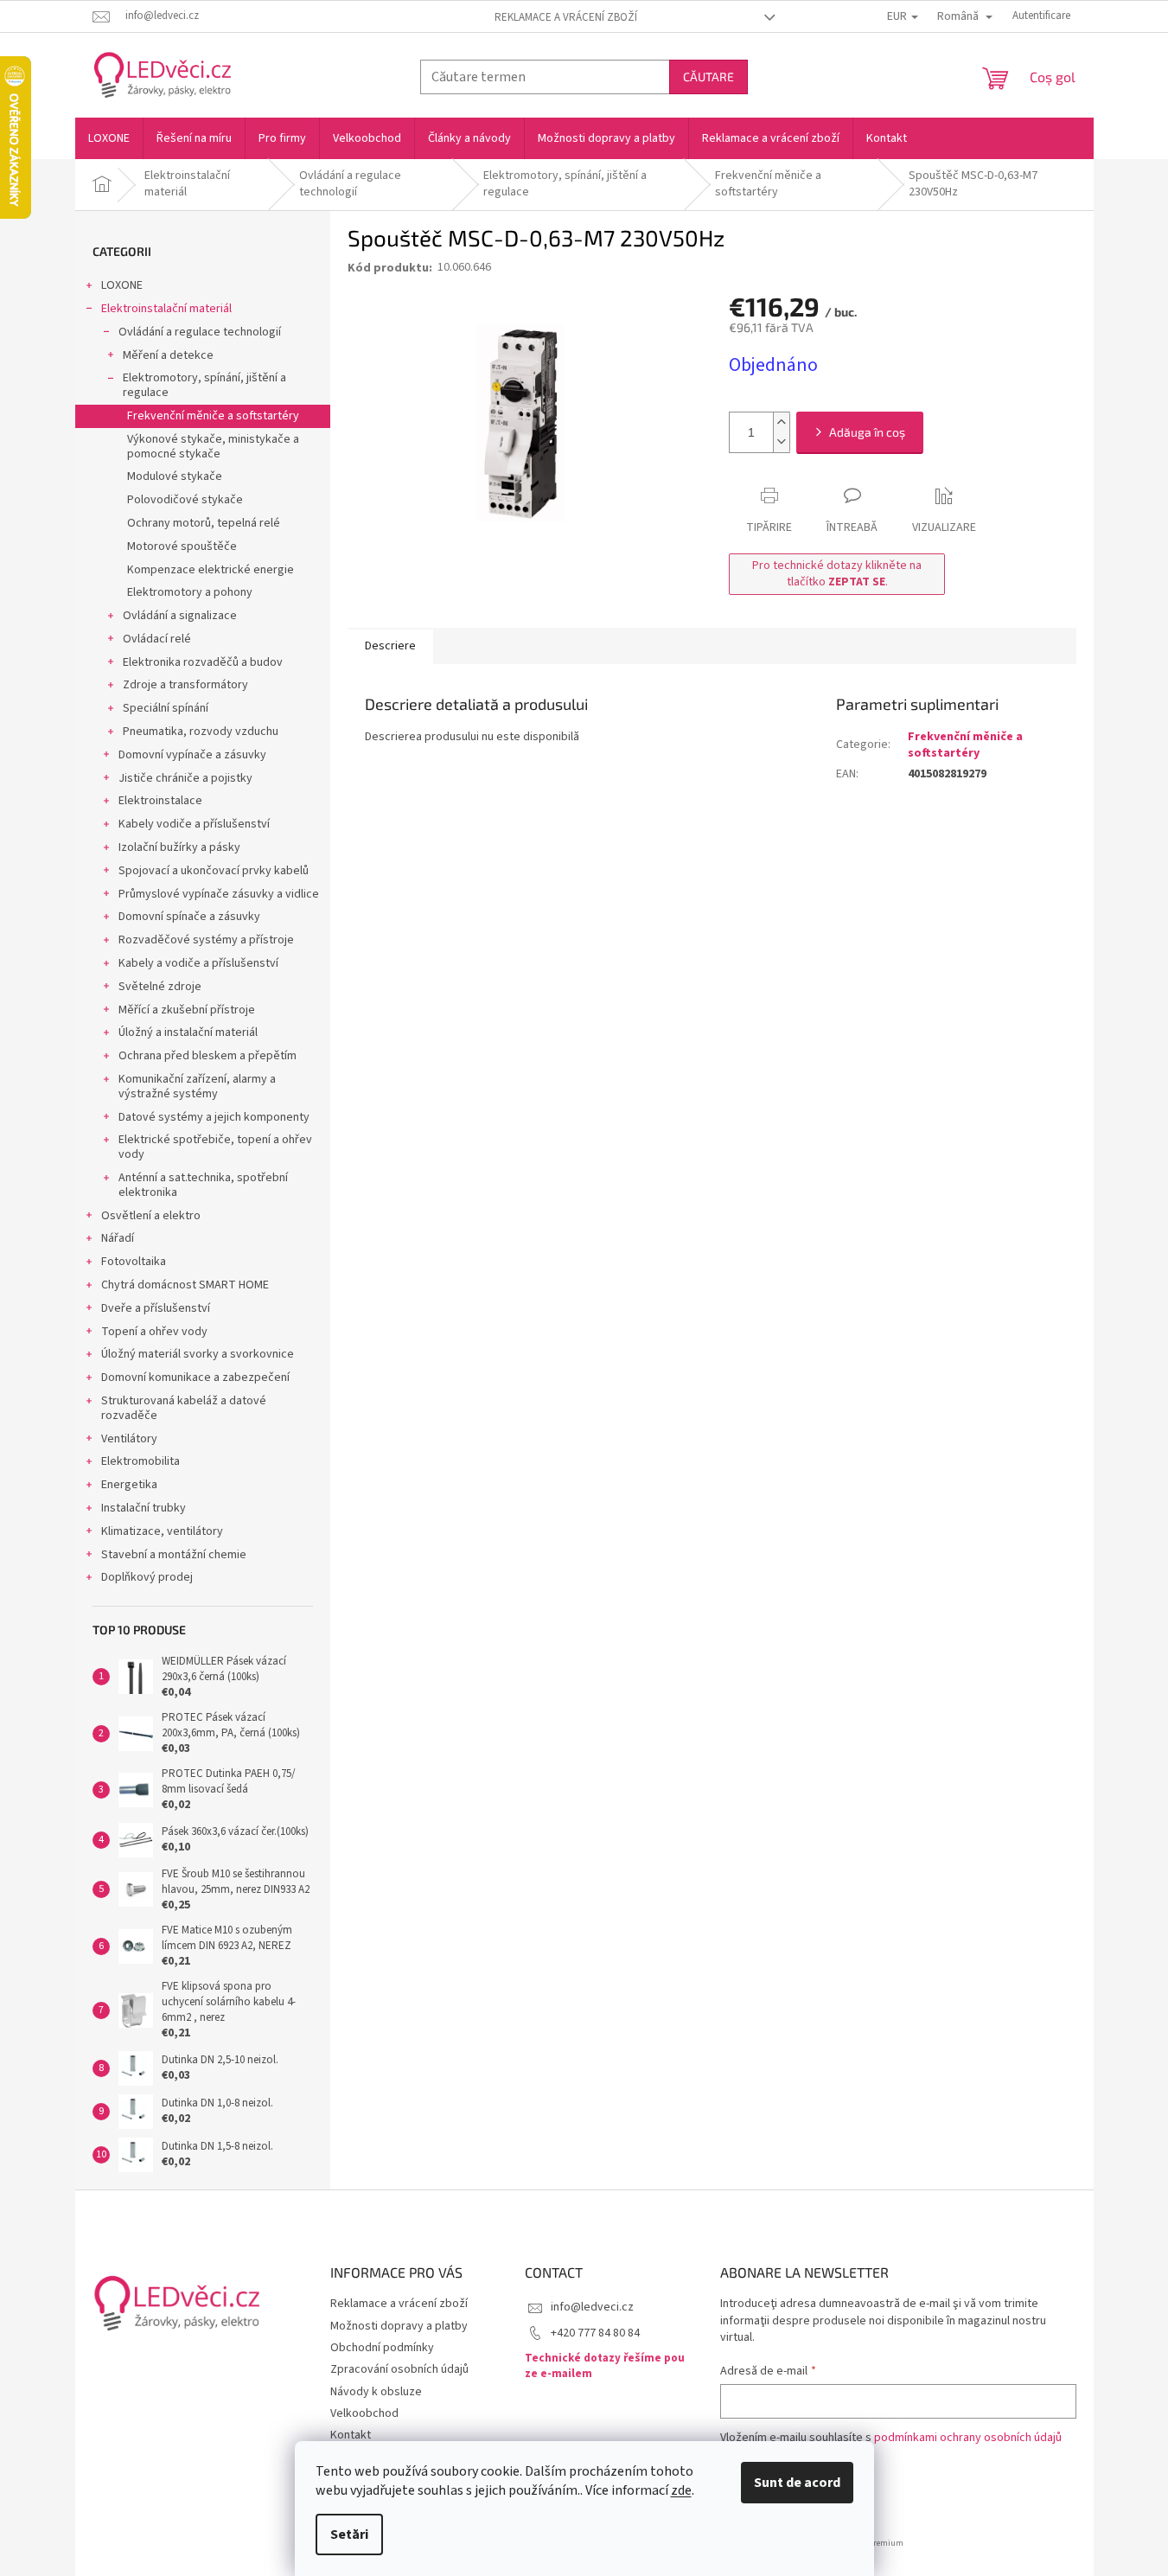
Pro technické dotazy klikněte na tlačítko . (837, 574)
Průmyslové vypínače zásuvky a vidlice (219, 894)
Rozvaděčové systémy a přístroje (206, 940)
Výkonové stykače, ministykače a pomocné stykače (213, 447)
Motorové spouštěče (182, 547)
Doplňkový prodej (147, 1577)
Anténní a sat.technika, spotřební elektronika (203, 1185)
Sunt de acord (797, 2483)
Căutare (708, 77)
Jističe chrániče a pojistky (185, 778)
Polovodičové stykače (185, 500)
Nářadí (118, 1238)
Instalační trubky (144, 1508)
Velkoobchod (364, 2413)
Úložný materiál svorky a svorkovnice (198, 1354)
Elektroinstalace (160, 801)
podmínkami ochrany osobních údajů (968, 2438)
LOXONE (122, 285)
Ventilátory (129, 1439)
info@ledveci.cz (592, 2307)
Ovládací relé (157, 639)
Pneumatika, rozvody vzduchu (201, 732)
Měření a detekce (168, 355)
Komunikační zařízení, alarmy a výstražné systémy (197, 1087)
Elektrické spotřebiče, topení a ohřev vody (215, 1147)
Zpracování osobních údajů (399, 2369)
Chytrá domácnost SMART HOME (185, 1285)
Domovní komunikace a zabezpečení (195, 1377)
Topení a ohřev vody (154, 1332)
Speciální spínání (166, 708)
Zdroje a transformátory (185, 685)
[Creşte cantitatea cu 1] (782, 422)
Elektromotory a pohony (190, 592)
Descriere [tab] (390, 646)
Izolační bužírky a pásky (179, 847)
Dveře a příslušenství (156, 1308)
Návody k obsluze (376, 2392)
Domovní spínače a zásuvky (189, 917)
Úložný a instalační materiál (188, 1032)
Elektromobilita (140, 1461)
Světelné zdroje (160, 987)
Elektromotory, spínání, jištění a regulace (204, 385)
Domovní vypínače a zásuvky (192, 755)
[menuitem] (109, 138)
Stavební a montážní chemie (174, 1555)
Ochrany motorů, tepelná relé (204, 523)
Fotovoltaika (134, 1262)
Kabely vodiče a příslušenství (194, 824)
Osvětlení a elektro (151, 1216)
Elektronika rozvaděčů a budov (203, 662)
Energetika (129, 1485)
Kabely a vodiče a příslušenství (198, 963)
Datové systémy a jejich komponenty (214, 1117)
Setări (349, 2534)
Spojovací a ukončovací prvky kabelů (214, 871)
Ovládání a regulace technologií (200, 332)
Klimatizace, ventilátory (162, 1531)
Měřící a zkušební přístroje (187, 1010)
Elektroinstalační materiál (166, 309)
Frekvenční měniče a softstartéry (213, 416)
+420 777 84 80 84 (595, 2333)
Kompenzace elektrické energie (211, 570)
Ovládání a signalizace (180, 616)
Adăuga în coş (867, 432)
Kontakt (351, 2435)
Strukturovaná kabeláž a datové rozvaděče (184, 1408)
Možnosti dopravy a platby (399, 2326)
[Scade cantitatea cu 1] (782, 442)
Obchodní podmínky (382, 2348)
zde (681, 2490)
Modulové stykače (175, 476)
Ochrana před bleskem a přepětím (207, 1056)
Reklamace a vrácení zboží (566, 17)
